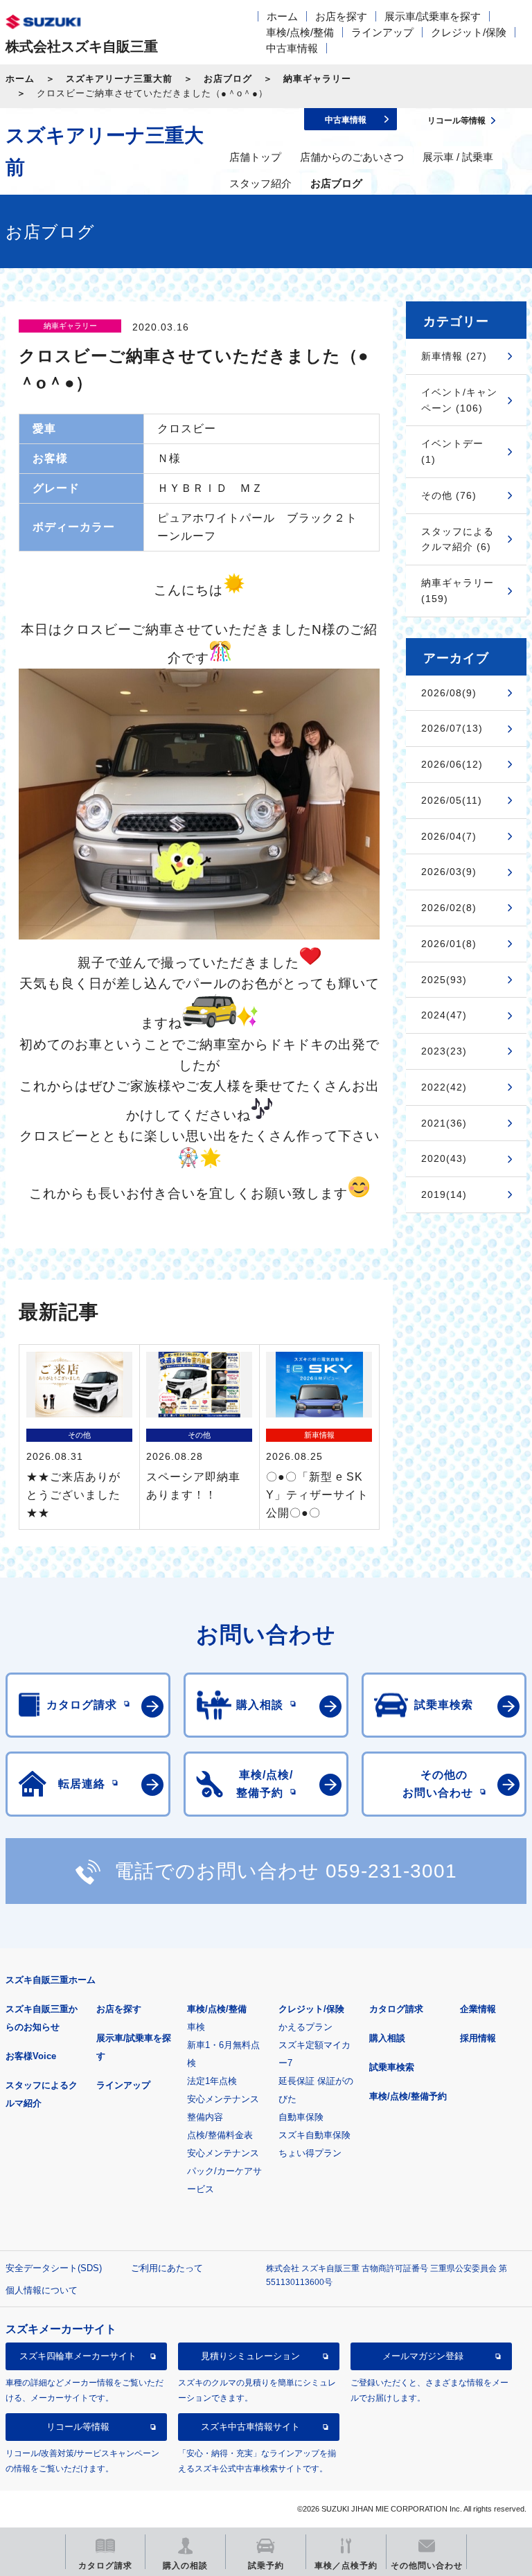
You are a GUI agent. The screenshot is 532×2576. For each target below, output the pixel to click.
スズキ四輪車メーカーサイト (78, 2356)
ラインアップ (382, 32)
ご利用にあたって (167, 2268)
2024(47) (444, 1015)
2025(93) (444, 980)
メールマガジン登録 (423, 2356)
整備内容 (205, 2117)
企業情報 (478, 2009)
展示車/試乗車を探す (433, 16)
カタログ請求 (396, 2009)
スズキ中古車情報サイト (250, 2427)
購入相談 (387, 2038)
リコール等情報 (78, 2427)
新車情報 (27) (454, 356)
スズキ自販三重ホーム (51, 1980)
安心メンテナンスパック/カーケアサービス (224, 2171)
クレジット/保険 (469, 32)
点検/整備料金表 (220, 2135)
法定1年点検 (212, 2081)
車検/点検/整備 (300, 32)
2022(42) (444, 1087)
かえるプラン (305, 2027)
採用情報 (478, 2038)
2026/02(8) (449, 908)
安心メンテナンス (223, 2099)
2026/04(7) (449, 836)
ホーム (282, 16)
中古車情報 (292, 48)
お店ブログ (228, 79)
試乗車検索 (392, 2067)
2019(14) (444, 1194)
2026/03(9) (449, 872)
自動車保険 (301, 2117)
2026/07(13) (452, 728)
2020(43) (444, 1158)
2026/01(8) (449, 944)
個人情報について (42, 2290)
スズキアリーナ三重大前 (119, 79)
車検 (196, 2027)
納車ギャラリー (317, 79)
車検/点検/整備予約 (408, 2096)
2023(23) (444, 1051)
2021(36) (444, 1123)
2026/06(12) (452, 764)
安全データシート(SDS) (54, 2268)
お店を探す (341, 16)
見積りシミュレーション (250, 2356)
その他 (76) (449, 495)
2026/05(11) (452, 800)
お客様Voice (31, 2056)
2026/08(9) (449, 693)
